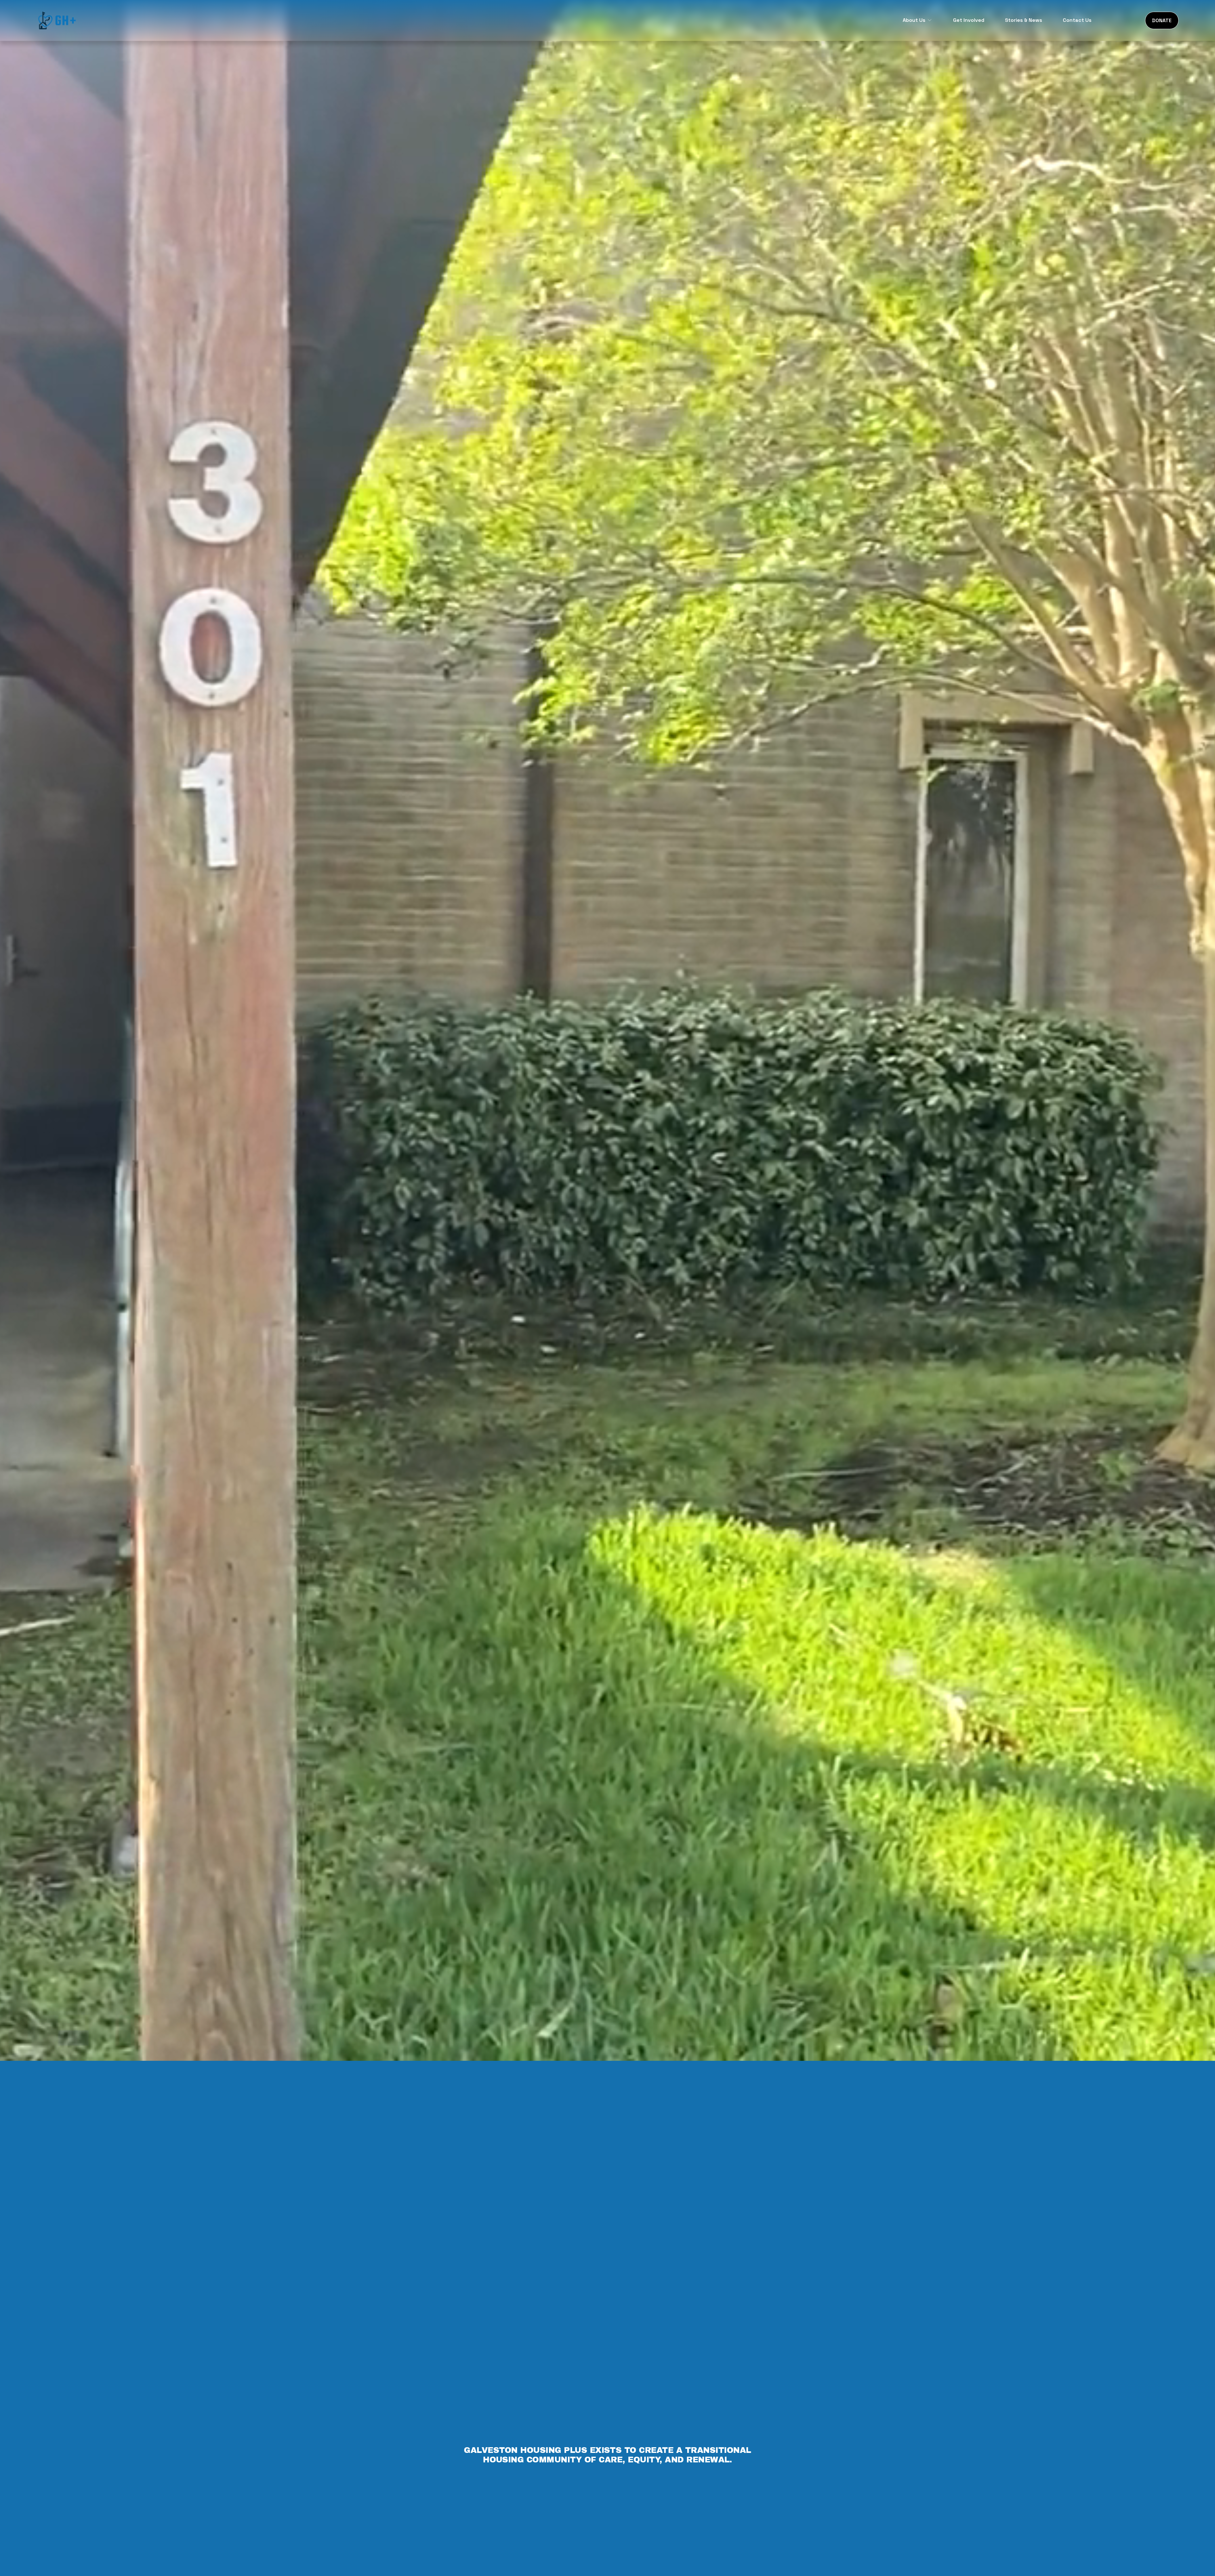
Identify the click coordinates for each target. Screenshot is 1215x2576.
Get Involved (969, 20)
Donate (1162, 20)
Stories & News (1024, 20)
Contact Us (1077, 20)
